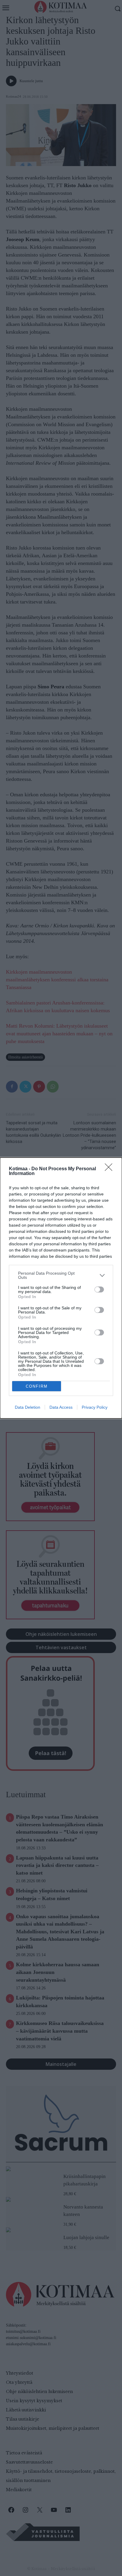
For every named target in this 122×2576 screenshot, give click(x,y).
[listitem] (61, 1275)
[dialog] (61, 1288)
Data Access (61, 1407)
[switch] (99, 1289)
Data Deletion (28, 1407)
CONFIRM (37, 1386)
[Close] (110, 1169)
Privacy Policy (95, 1407)
